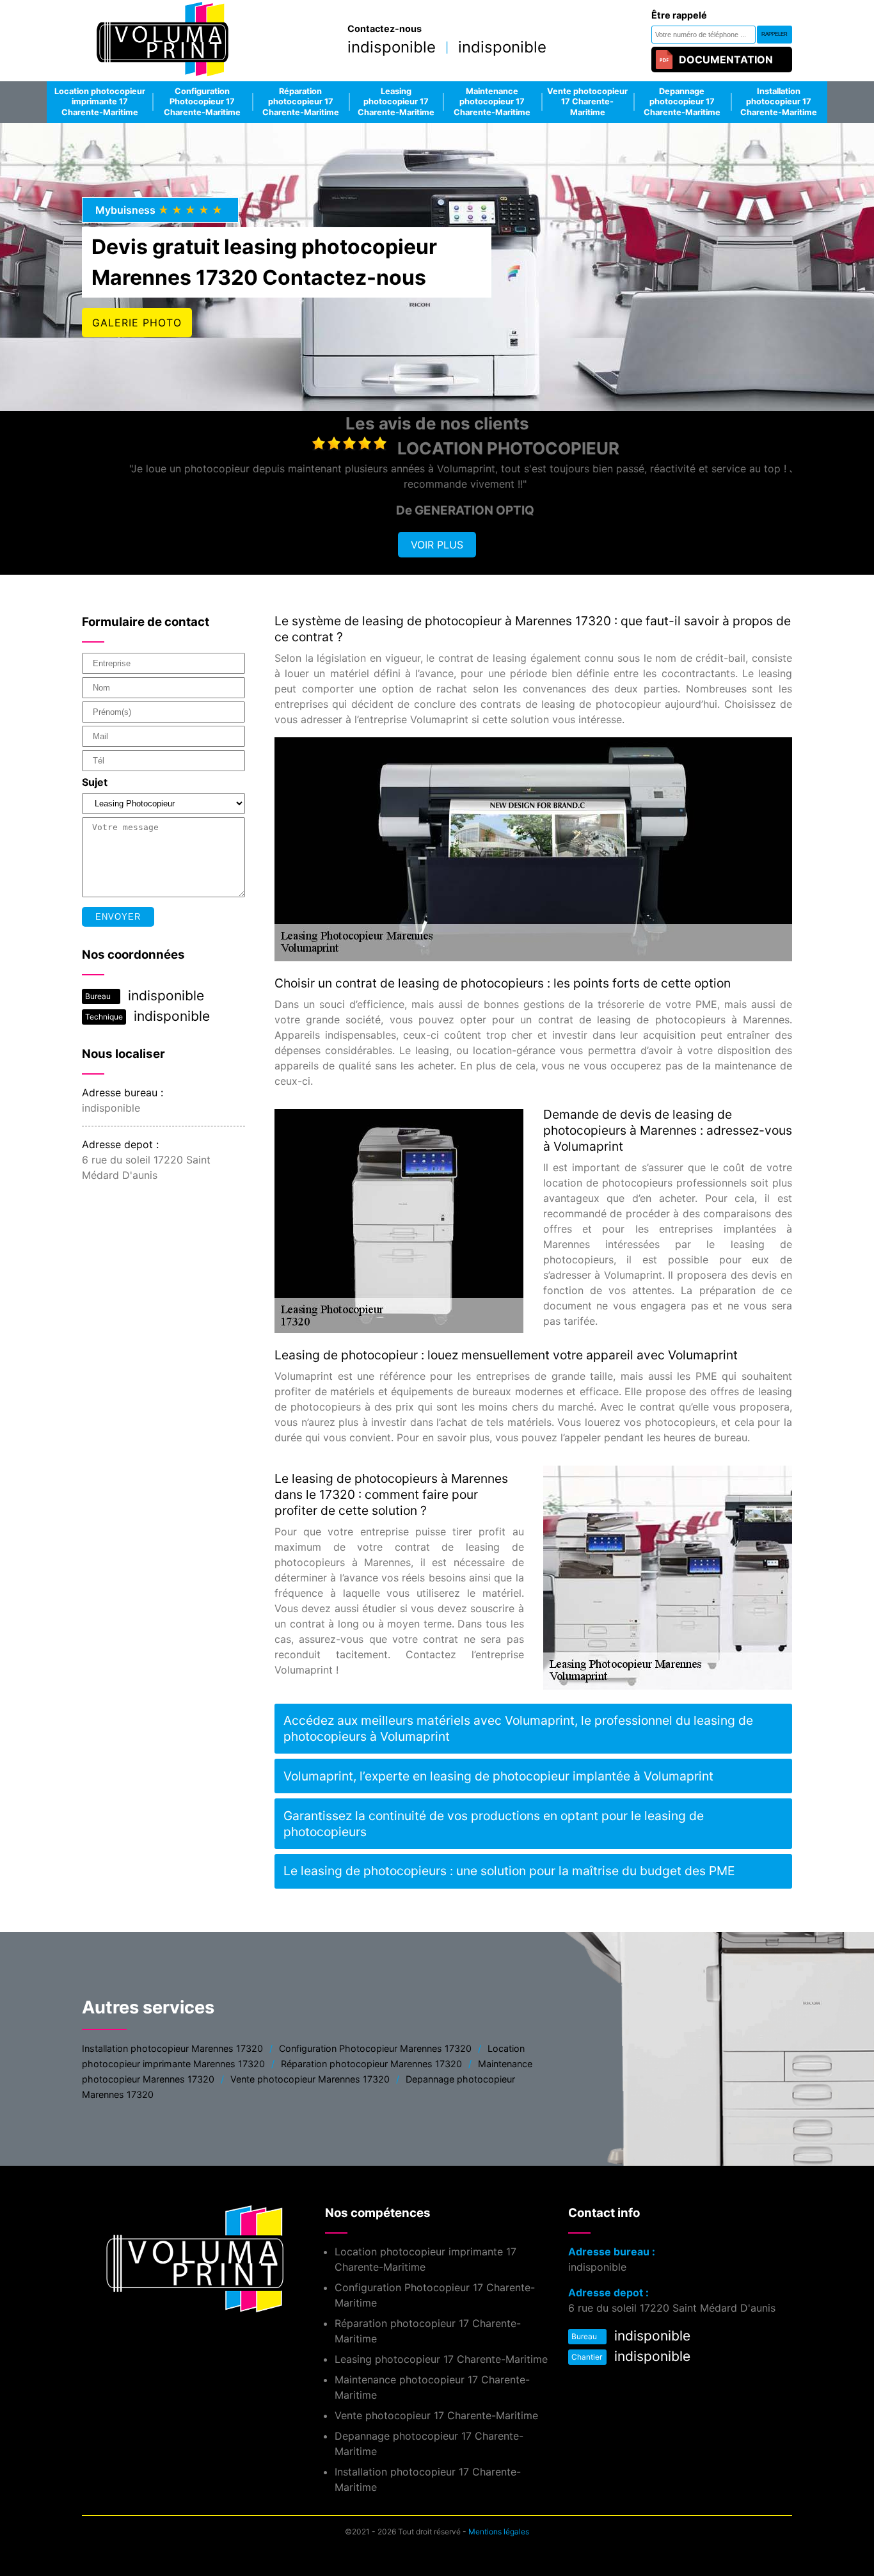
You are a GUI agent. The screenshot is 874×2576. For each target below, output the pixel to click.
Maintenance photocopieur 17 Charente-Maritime (492, 102)
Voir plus (437, 545)
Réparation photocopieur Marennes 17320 (371, 2064)
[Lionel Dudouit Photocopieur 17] (162, 41)
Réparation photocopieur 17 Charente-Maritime (301, 102)
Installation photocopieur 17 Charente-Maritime (779, 102)
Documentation (726, 60)
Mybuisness (160, 210)
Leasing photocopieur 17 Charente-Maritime (396, 102)
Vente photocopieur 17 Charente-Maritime (587, 102)
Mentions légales (499, 2532)
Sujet (95, 782)
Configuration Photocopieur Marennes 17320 (375, 2048)
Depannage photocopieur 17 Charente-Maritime (682, 102)
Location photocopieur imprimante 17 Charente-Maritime (100, 102)
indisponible (392, 47)
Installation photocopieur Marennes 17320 (172, 2048)
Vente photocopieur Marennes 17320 (310, 2079)
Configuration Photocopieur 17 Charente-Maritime (202, 102)
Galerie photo (137, 323)
